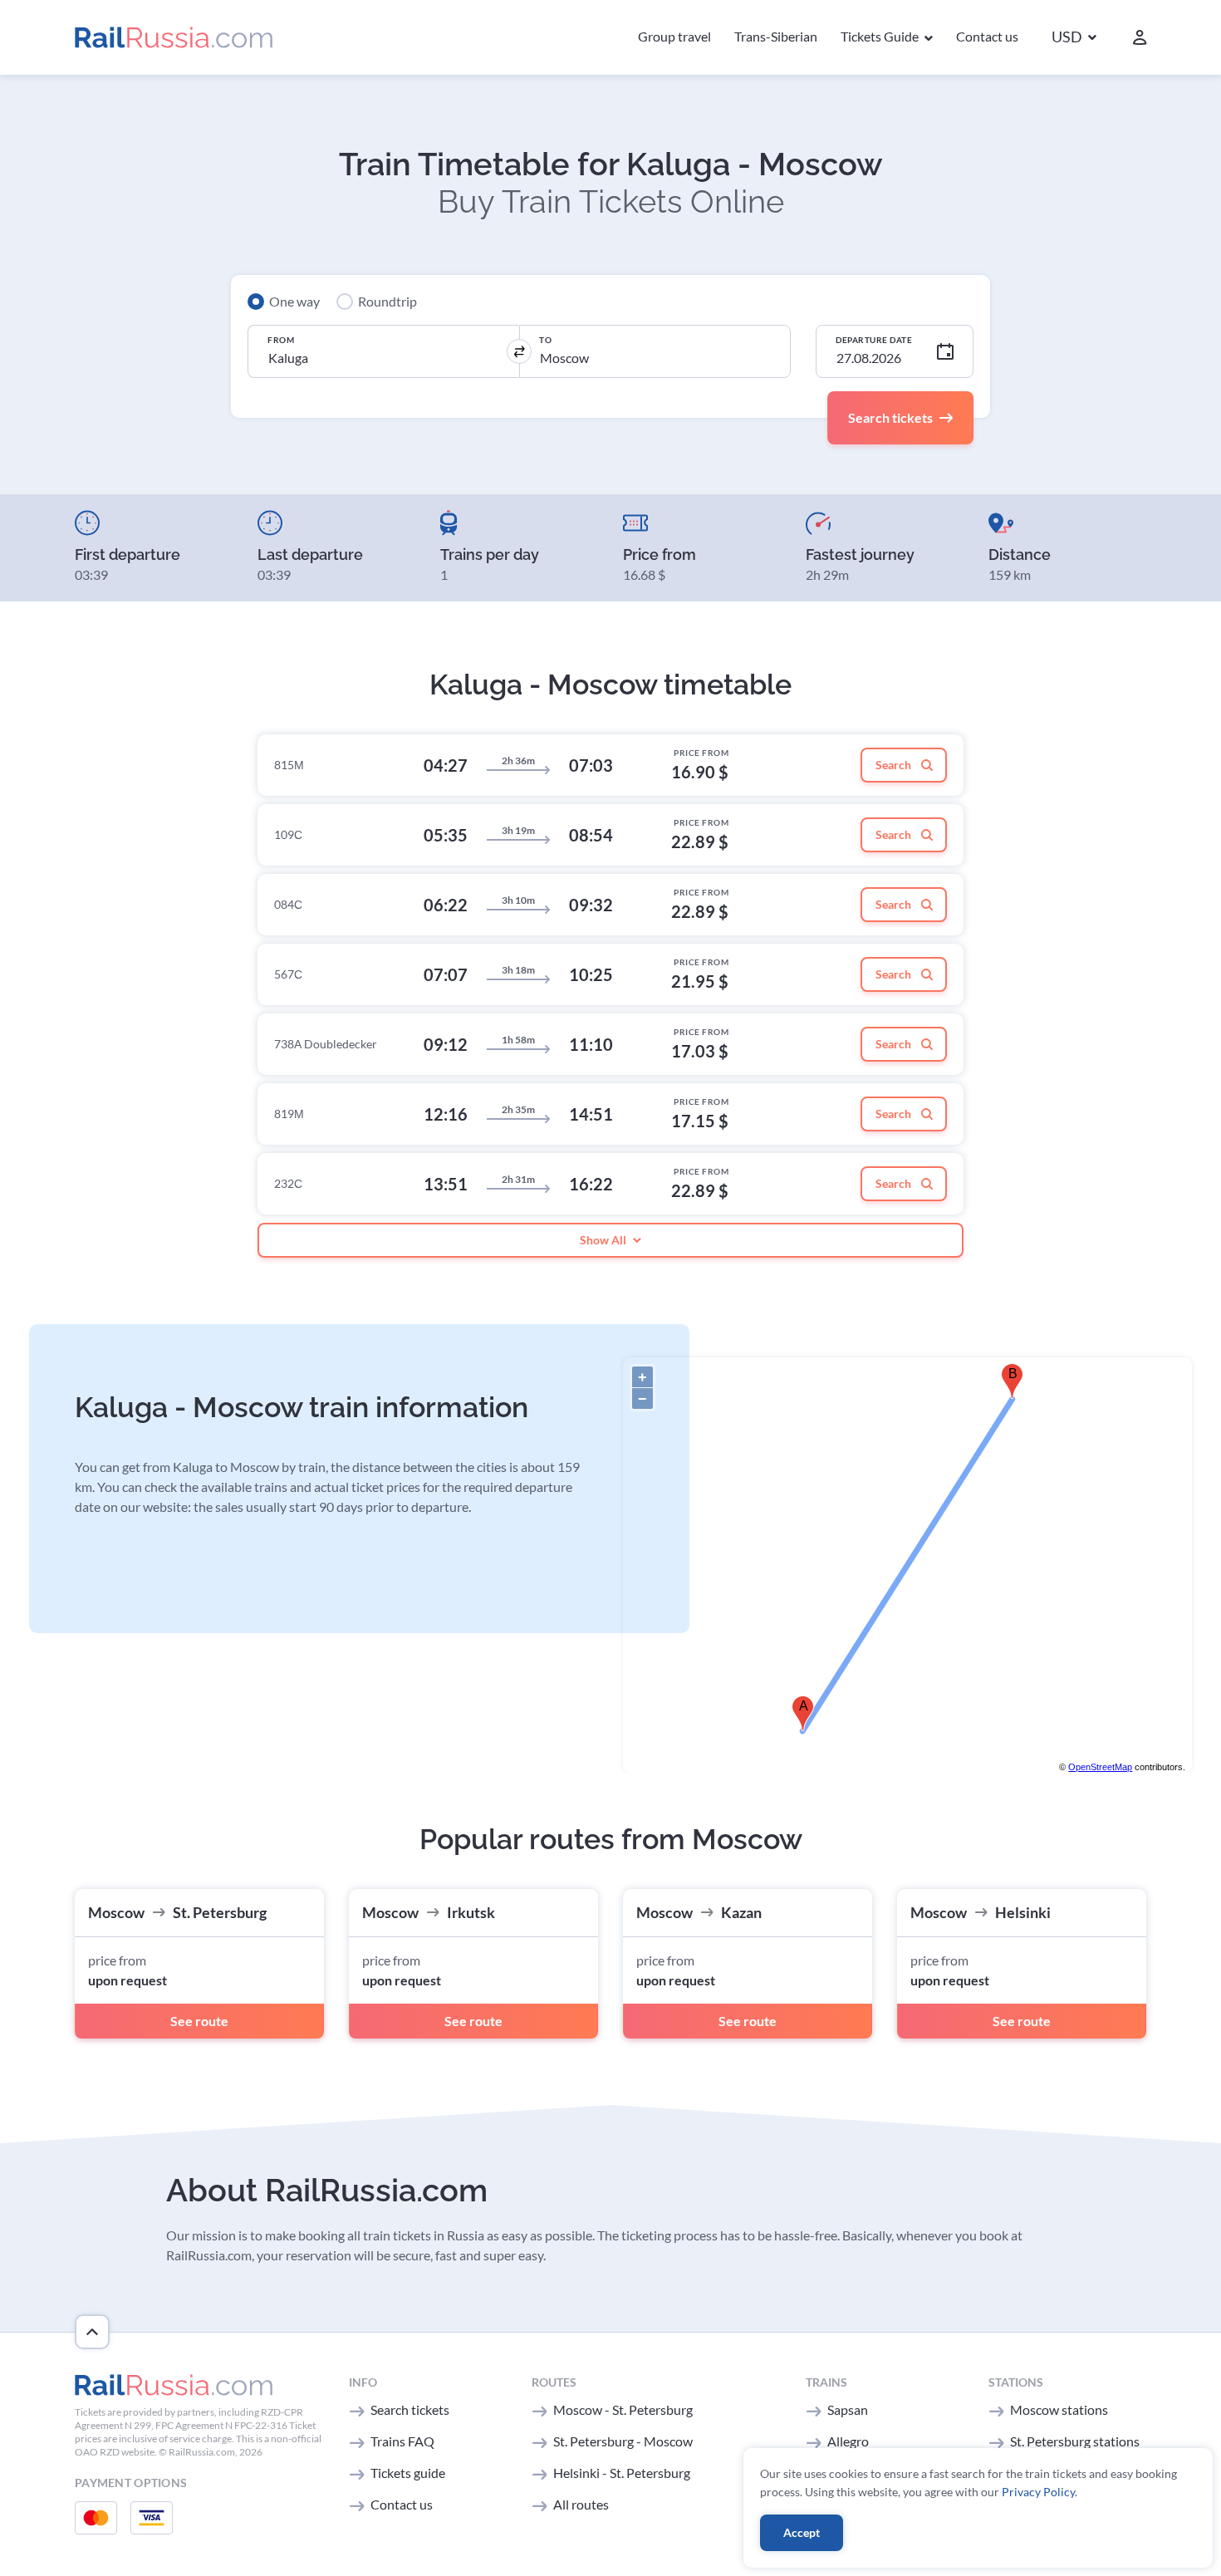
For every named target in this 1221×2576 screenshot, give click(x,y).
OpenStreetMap (1100, 1767)
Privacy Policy (1038, 2492)
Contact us (987, 36)
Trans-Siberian (776, 36)
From (281, 340)
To (545, 340)
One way (294, 301)
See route (199, 2021)
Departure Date (874, 340)
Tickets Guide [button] (881, 36)
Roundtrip (387, 301)
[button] (1074, 38)
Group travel (674, 36)
